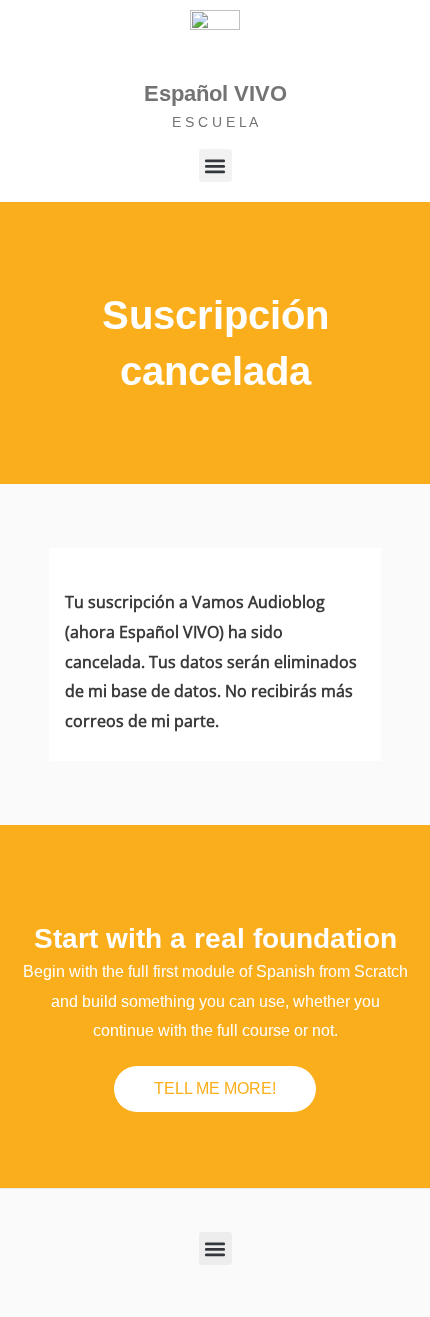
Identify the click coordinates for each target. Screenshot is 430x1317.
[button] (215, 165)
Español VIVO (215, 93)
